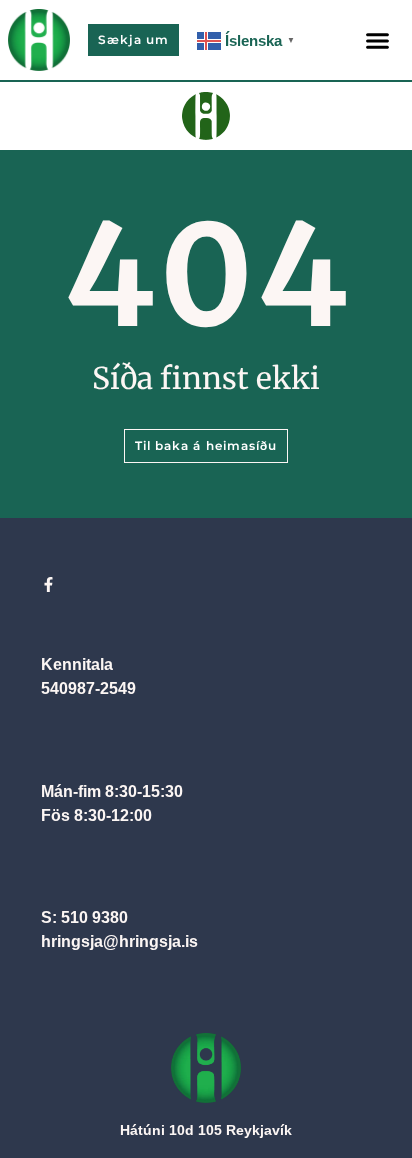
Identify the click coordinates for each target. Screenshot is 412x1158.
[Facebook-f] (48, 584)
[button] (378, 40)
